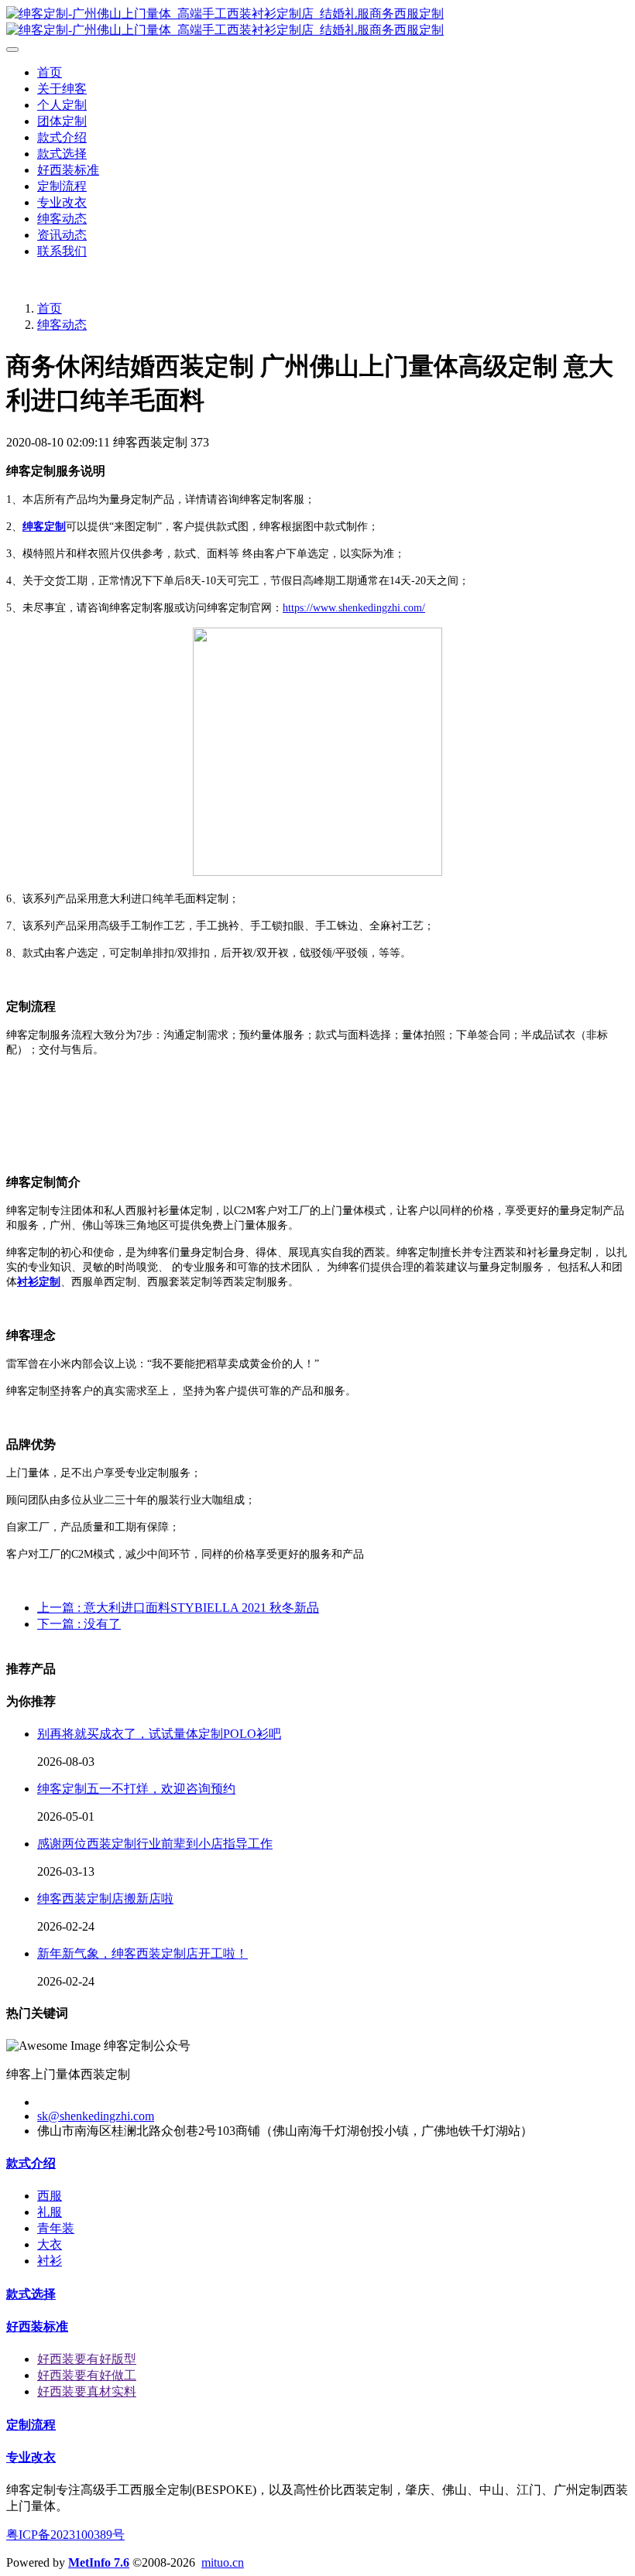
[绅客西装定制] (317, 22)
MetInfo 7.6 (99, 2562)
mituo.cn (223, 2562)
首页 (50, 72)
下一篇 (79, 1624)
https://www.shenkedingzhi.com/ (354, 608)
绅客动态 (62, 325)
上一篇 (178, 1608)
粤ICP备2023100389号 (65, 2535)
